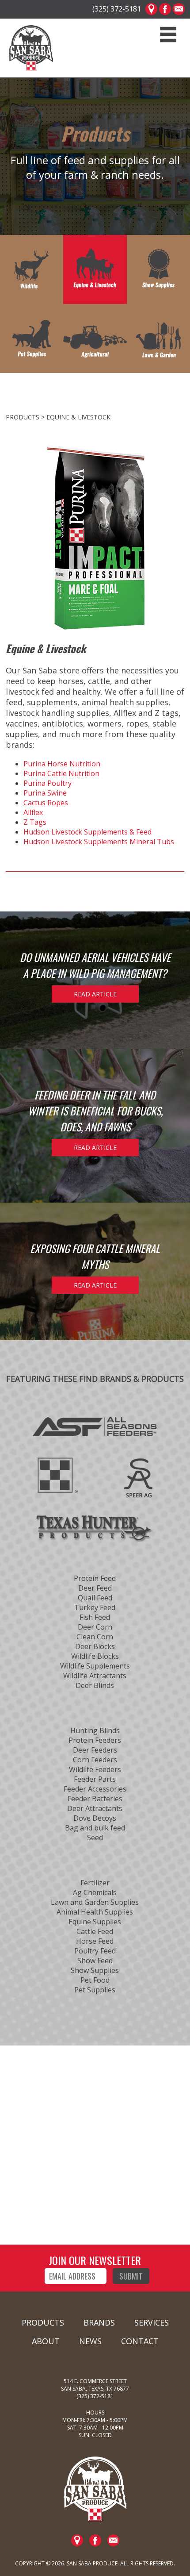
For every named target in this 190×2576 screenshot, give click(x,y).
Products (43, 2322)
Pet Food (95, 1980)
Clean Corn (95, 1637)
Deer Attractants (95, 1808)
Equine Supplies (95, 1922)
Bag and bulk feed (95, 1828)
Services (152, 2322)
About (46, 2341)
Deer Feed (95, 1588)
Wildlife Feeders (95, 1769)
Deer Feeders (95, 1750)
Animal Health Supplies (95, 1912)
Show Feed (95, 1961)
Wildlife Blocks (95, 1656)
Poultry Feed (95, 1951)
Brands (99, 2322)
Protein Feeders (95, 1740)
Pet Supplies (95, 1990)
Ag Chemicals (95, 1892)
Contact (140, 2341)
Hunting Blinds (95, 1730)
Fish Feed (95, 1617)
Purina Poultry (47, 783)
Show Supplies (95, 1970)
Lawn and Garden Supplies (95, 1902)
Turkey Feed (95, 1607)
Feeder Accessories (95, 1789)
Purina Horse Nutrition (62, 764)
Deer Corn (95, 1627)
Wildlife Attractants (95, 1676)
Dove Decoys (95, 1818)
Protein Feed (95, 1578)
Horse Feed (95, 1941)
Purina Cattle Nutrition (61, 773)
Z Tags (35, 822)
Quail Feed (95, 1598)
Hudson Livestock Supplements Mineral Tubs (99, 842)
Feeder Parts (95, 1779)
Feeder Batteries (95, 1799)
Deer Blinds (95, 1685)
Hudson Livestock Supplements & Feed (87, 832)
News (90, 2341)
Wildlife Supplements (95, 1666)
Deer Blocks (95, 1646)
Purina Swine (45, 793)
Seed (95, 1838)
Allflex (33, 812)
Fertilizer (95, 1883)
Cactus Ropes (46, 803)
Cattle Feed (95, 1931)
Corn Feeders (95, 1760)
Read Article (95, 994)
